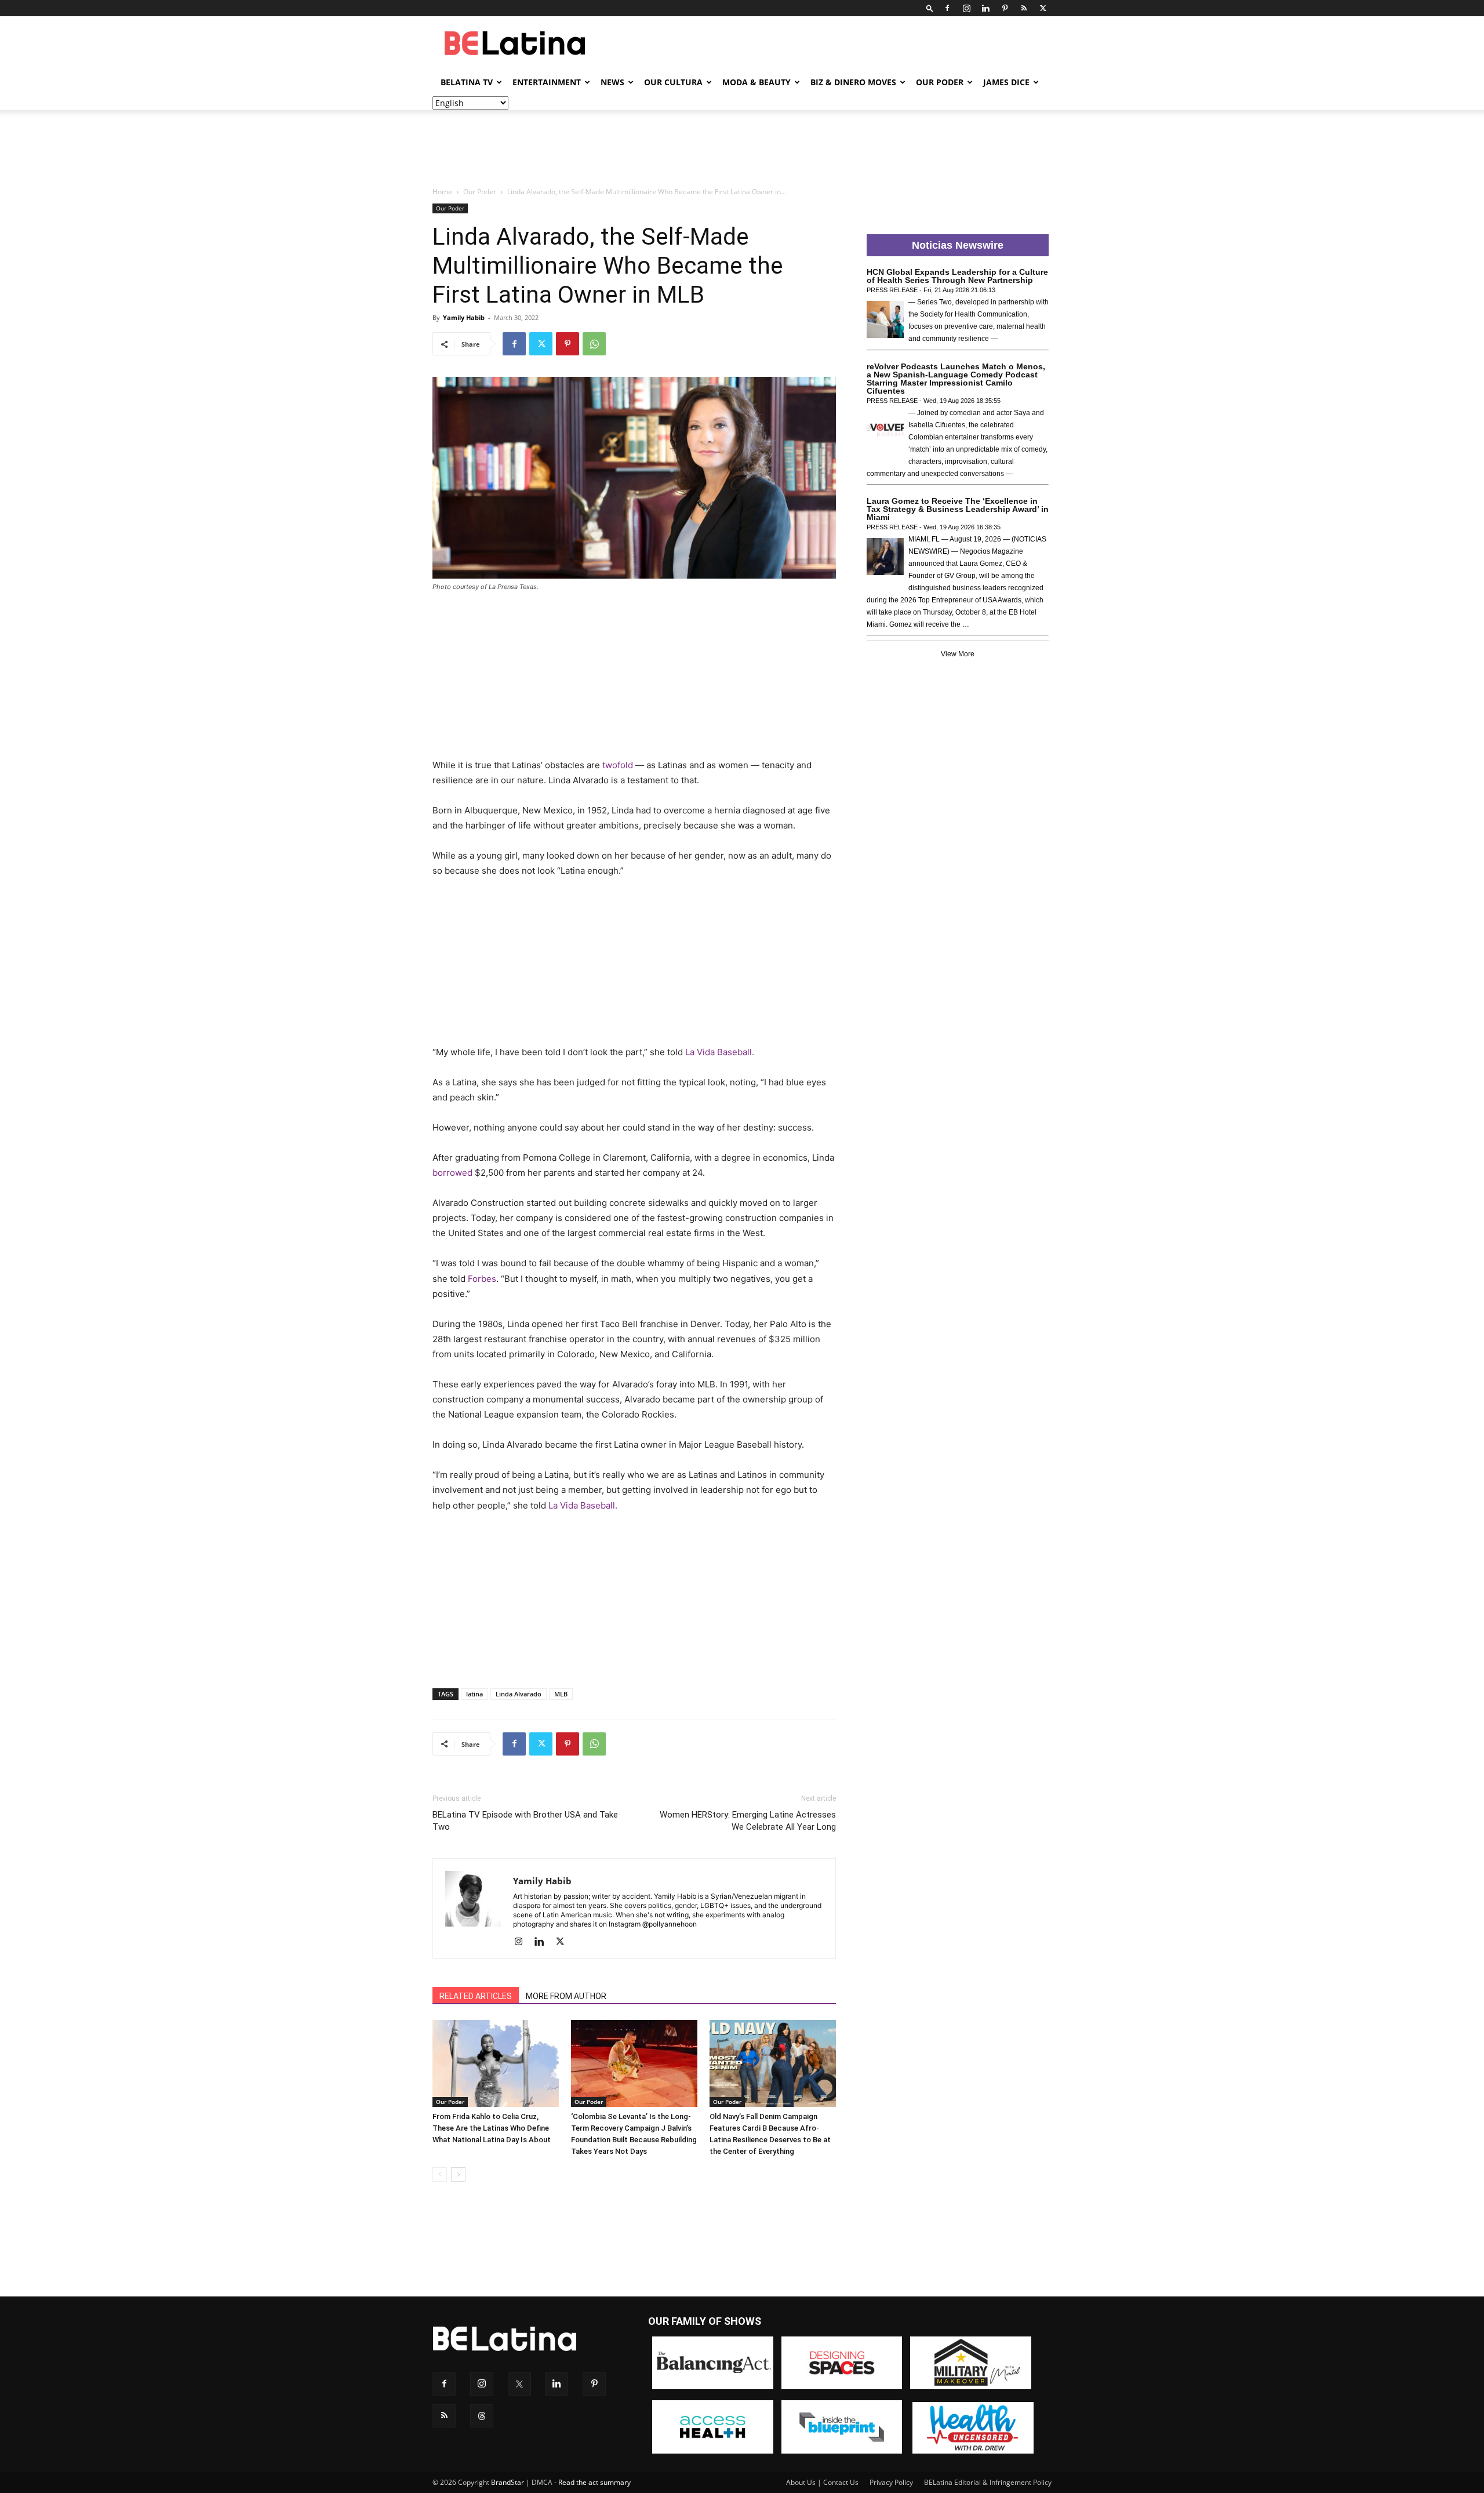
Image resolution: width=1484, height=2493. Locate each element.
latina (474, 1694)
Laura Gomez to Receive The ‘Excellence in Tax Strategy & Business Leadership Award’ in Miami (958, 509)
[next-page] (458, 2174)
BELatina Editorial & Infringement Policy (988, 2482)
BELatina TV (467, 82)
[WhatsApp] (594, 344)
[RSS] (1024, 8)
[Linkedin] (985, 8)
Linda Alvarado (519, 1694)
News (612, 82)
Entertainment (547, 82)
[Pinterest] (1005, 8)
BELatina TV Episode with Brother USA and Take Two (525, 1821)
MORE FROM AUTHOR (566, 1996)
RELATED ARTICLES (476, 1996)
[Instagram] (966, 8)
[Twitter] (1043, 8)
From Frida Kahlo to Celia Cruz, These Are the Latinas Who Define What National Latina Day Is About (492, 2128)
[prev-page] (440, 2174)
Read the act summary (594, 2482)
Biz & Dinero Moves (853, 82)
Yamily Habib (464, 317)
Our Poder (940, 82)
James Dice (1006, 82)
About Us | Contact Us (822, 2482)
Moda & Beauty (756, 82)
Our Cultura (673, 82)
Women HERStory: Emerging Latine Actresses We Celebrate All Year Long (748, 1821)
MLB (561, 1694)
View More (958, 654)
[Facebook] (947, 8)
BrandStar (508, 2482)
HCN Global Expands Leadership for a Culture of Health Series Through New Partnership (957, 276)
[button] (930, 8)
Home (442, 192)
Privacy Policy (891, 2482)
